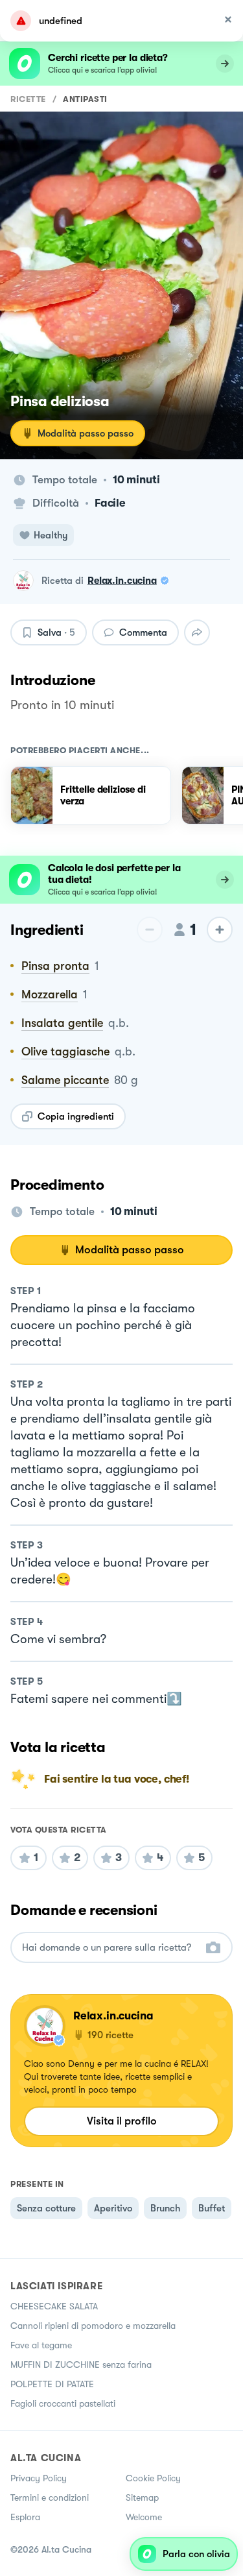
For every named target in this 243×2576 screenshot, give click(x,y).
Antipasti (85, 99)
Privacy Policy (39, 2478)
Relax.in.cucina (122, 581)
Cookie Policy (153, 2478)
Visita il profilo (122, 2121)
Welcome (144, 2517)
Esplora (25, 2517)
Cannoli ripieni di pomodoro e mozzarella (93, 2326)
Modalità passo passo (86, 433)
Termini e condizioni (50, 2498)
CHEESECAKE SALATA (54, 2306)
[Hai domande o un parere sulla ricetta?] (110, 1948)
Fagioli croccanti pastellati (63, 2403)
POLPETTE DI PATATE (52, 2384)
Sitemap (142, 2498)
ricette (28, 99)
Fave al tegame (41, 2345)
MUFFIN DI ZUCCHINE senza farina (81, 2365)
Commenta (143, 632)
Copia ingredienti (76, 1116)
